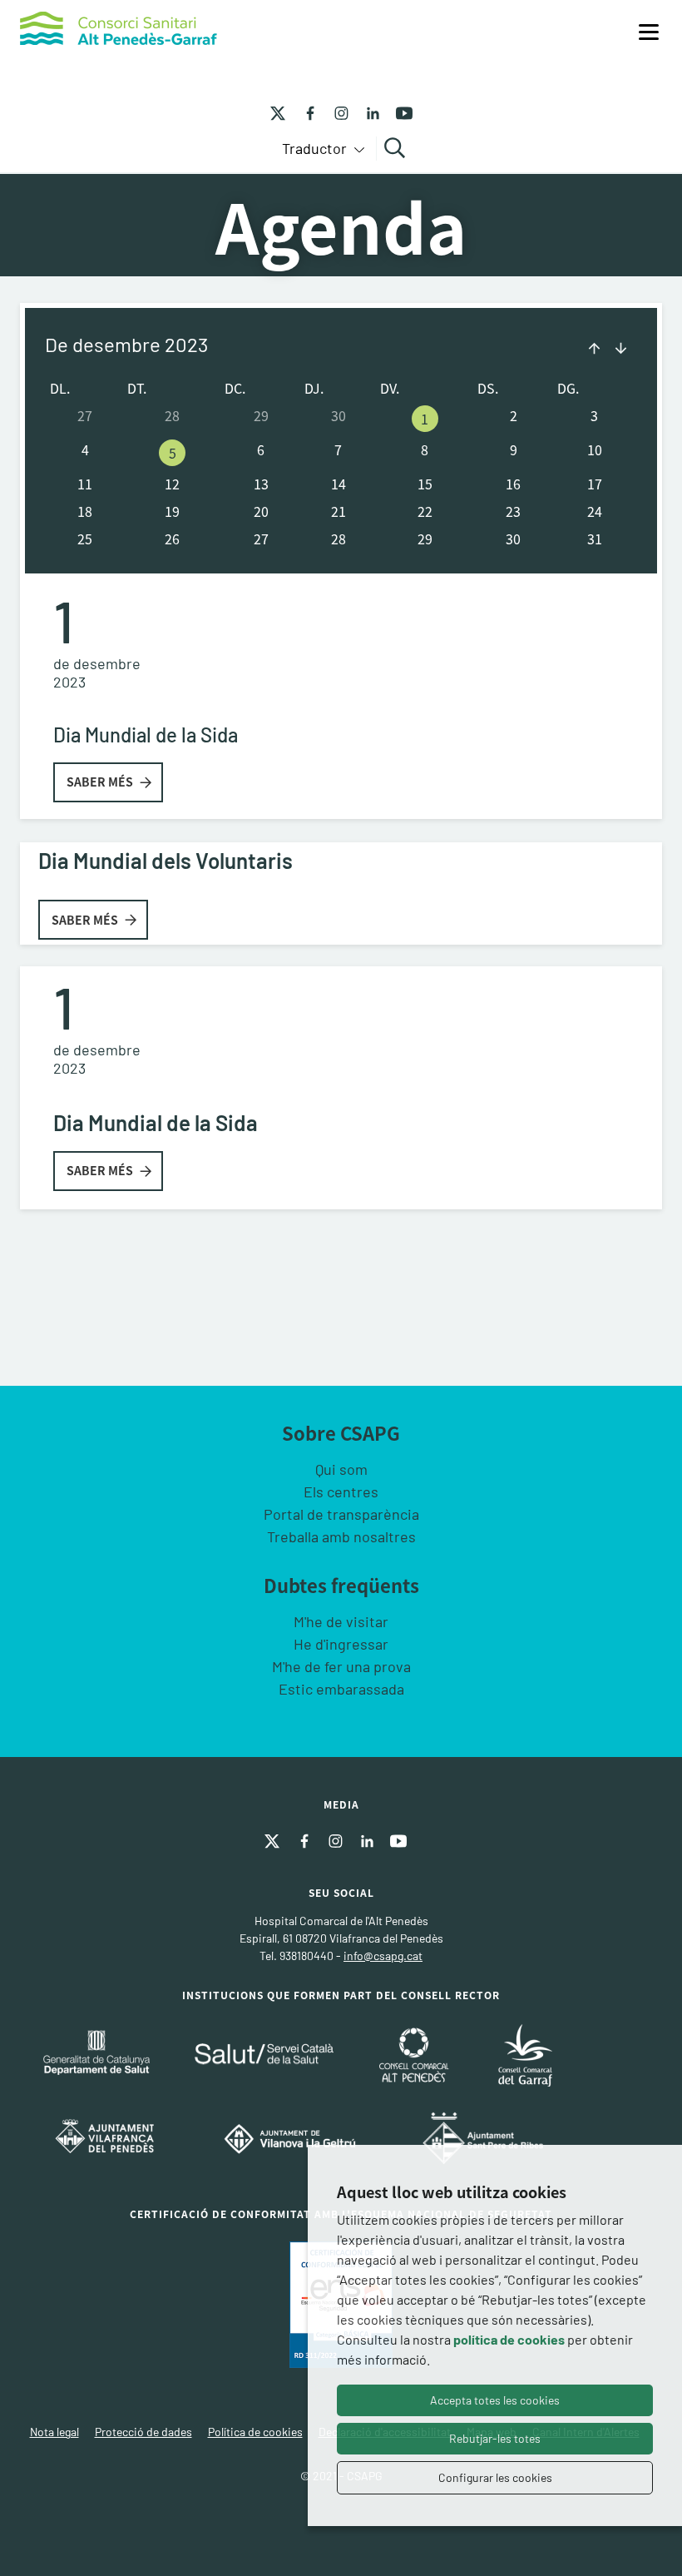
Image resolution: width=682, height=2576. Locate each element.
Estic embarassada (341, 1689)
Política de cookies (255, 2432)
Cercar (397, 148)
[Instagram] (335, 112)
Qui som (341, 1469)
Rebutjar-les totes (495, 2438)
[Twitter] (278, 112)
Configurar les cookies (495, 2477)
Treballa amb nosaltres (341, 1536)
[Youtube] (398, 112)
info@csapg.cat (383, 1956)
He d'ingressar (341, 1644)
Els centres (341, 1491)
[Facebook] (304, 112)
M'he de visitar (341, 1621)
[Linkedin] (367, 112)
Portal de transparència (341, 1514)
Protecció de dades (143, 2432)
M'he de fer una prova (341, 1666)
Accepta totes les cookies (495, 2400)
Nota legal (54, 2432)
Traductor (316, 148)
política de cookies (509, 2339)
